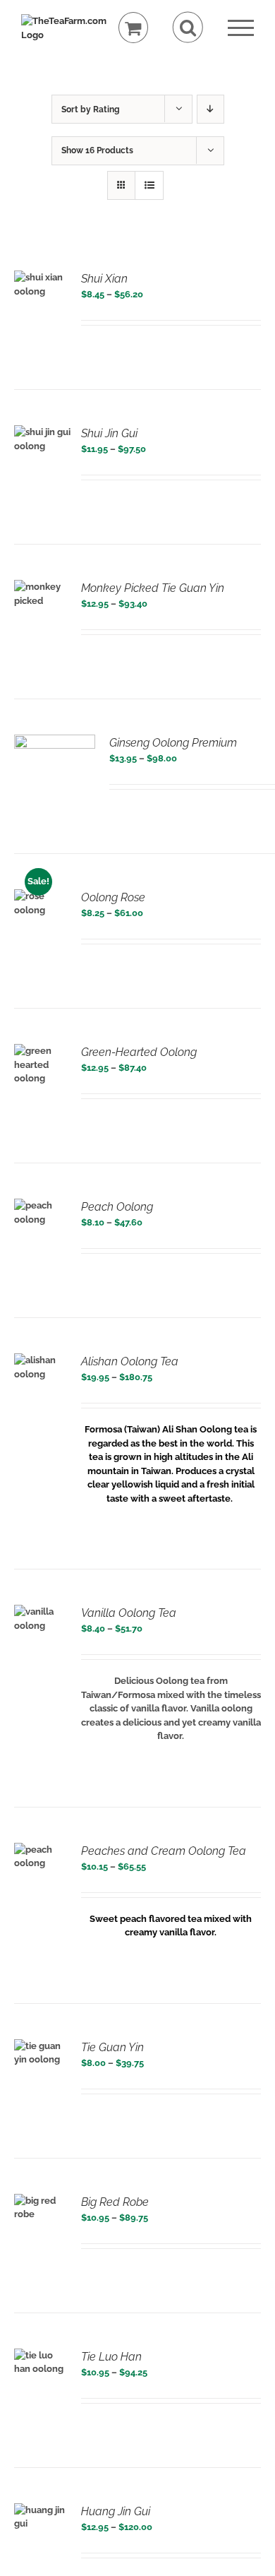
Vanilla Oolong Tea (129, 1613)
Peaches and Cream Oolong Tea (164, 1851)
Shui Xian (104, 279)
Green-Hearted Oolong (139, 1052)
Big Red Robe (115, 2202)
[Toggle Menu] (241, 28)
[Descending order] (210, 109)
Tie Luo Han (111, 2357)
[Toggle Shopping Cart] (134, 28)
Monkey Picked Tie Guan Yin (153, 588)
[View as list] (149, 185)
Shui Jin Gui (109, 433)
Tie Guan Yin (112, 2047)
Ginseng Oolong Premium (173, 743)
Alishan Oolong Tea (130, 1361)
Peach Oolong (117, 1207)
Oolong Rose (113, 897)
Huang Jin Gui (116, 2511)
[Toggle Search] (188, 27)
